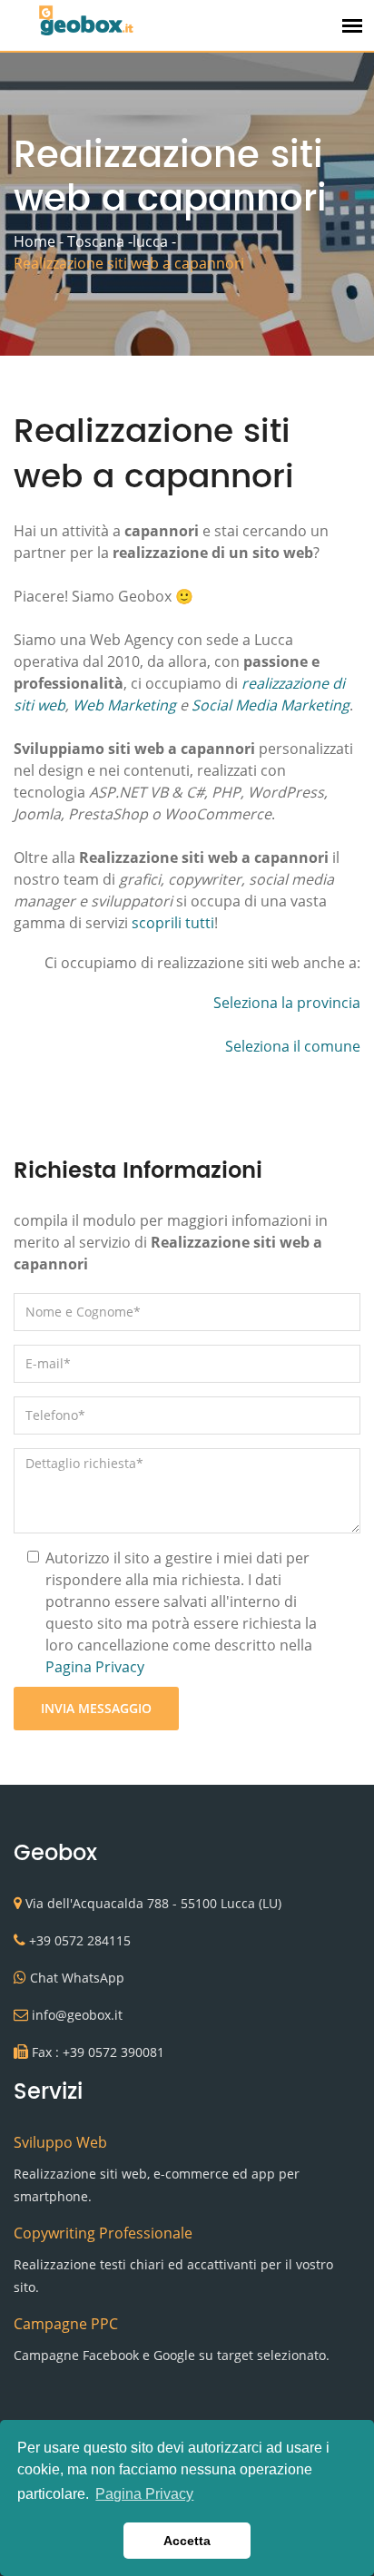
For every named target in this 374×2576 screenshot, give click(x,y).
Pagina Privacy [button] (144, 2494)
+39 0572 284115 (80, 1940)
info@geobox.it (77, 2015)
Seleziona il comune (293, 1046)
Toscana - (100, 241)
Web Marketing (124, 705)
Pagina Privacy (95, 1667)
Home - (39, 241)
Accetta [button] (187, 2541)
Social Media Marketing (271, 705)
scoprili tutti (173, 923)
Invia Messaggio (96, 1708)
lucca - (154, 241)
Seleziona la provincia (287, 1003)
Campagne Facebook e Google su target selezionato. (172, 2355)
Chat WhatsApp (77, 1978)
